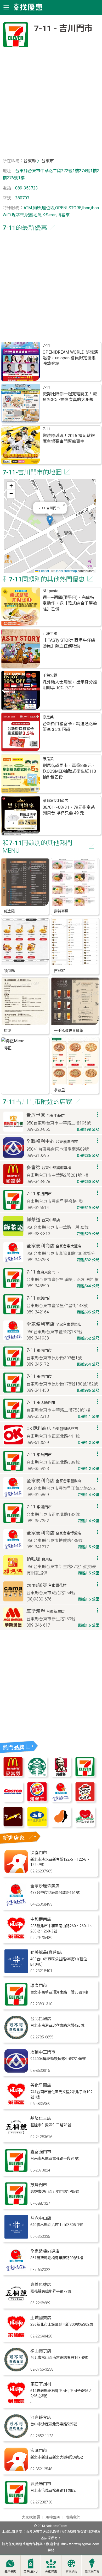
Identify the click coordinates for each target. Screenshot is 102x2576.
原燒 (8, 1031)
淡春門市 (39, 1853)
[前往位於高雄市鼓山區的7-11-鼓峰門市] (16, 2204)
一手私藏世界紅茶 (69, 1031)
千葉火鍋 (50, 676)
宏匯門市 (39, 2451)
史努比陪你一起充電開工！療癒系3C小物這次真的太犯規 (70, 397)
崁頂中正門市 (43, 2052)
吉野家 (59, 971)
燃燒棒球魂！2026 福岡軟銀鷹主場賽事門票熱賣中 (69, 439)
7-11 (46, 346)
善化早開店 (41, 2085)
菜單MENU (31, 2572)
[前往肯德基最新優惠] (61, 1775)
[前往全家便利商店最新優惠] (61, 1800)
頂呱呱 (9, 971)
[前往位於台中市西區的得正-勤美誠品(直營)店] (16, 1971)
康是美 (48, 717)
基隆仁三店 (41, 2118)
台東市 (48, 161)
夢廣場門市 (41, 2484)
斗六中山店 (41, 2218)
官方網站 (71, 2572)
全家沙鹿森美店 (45, 1886)
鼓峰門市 (39, 2185)
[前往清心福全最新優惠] (85, 1825)
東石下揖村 (41, 2384)
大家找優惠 (31, 2517)
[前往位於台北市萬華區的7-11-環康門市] (16, 2005)
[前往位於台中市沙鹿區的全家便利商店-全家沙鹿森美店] (16, 1905)
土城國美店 (41, 2318)
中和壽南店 (41, 1919)
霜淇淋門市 (92, 2572)
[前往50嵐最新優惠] (37, 1825)
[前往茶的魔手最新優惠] (13, 1825)
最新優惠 (10, 2572)
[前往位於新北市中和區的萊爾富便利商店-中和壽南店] (16, 1938)
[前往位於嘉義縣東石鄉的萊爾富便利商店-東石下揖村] (16, 2403)
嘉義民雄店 (41, 2285)
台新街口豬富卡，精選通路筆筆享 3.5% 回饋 (70, 727)
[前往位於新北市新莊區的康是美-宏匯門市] (16, 2470)
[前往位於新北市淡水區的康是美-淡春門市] (16, 1872)
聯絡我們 (73, 2517)
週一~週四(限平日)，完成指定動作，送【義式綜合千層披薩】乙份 (70, 603)
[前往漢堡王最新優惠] (37, 1800)
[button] (50, 520)
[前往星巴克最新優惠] (37, 1775)
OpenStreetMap (66, 571)
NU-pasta (50, 591)
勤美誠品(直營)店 (46, 1952)
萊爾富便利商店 (55, 801)
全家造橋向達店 (45, 2251)
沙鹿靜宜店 (41, 2417)
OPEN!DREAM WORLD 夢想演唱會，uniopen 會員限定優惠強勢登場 (70, 358)
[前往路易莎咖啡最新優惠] (61, 1825)
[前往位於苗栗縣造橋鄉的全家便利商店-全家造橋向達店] (16, 2270)
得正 (8, 1048)
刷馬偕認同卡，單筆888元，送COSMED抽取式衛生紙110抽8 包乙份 (69, 771)
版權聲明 (53, 2517)
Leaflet (44, 571)
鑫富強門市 (41, 2152)
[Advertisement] (51, 104)
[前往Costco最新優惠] (13, 1800)
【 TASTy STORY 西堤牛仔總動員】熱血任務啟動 (69, 643)
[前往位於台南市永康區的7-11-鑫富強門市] (16, 2171)
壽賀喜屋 (61, 911)
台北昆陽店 (41, 2019)
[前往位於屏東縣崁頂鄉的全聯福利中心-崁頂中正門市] (16, 2071)
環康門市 (39, 1986)
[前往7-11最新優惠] (85, 1775)
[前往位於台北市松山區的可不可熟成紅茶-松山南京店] (16, 2370)
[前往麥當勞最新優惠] (13, 1775)
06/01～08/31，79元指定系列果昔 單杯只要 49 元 (69, 810)
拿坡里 (59, 1090)
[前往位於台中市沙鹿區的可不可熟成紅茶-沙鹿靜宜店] (16, 2437)
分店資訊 (51, 2572)
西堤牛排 (50, 634)
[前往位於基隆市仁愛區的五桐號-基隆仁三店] (16, 2137)
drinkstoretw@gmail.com (80, 2544)
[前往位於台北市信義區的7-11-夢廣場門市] (16, 2503)
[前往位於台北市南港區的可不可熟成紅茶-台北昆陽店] (16, 2038)
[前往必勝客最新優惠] (85, 1800)
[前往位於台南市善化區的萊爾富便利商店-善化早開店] (16, 2104)
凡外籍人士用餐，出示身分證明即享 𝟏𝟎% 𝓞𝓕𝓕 (70, 685)
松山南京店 (41, 2351)
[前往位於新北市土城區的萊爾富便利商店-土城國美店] (16, 2337)
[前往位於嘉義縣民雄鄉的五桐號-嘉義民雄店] (16, 2304)
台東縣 (30, 161)
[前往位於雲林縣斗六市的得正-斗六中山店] (16, 2237)
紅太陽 (9, 911)
